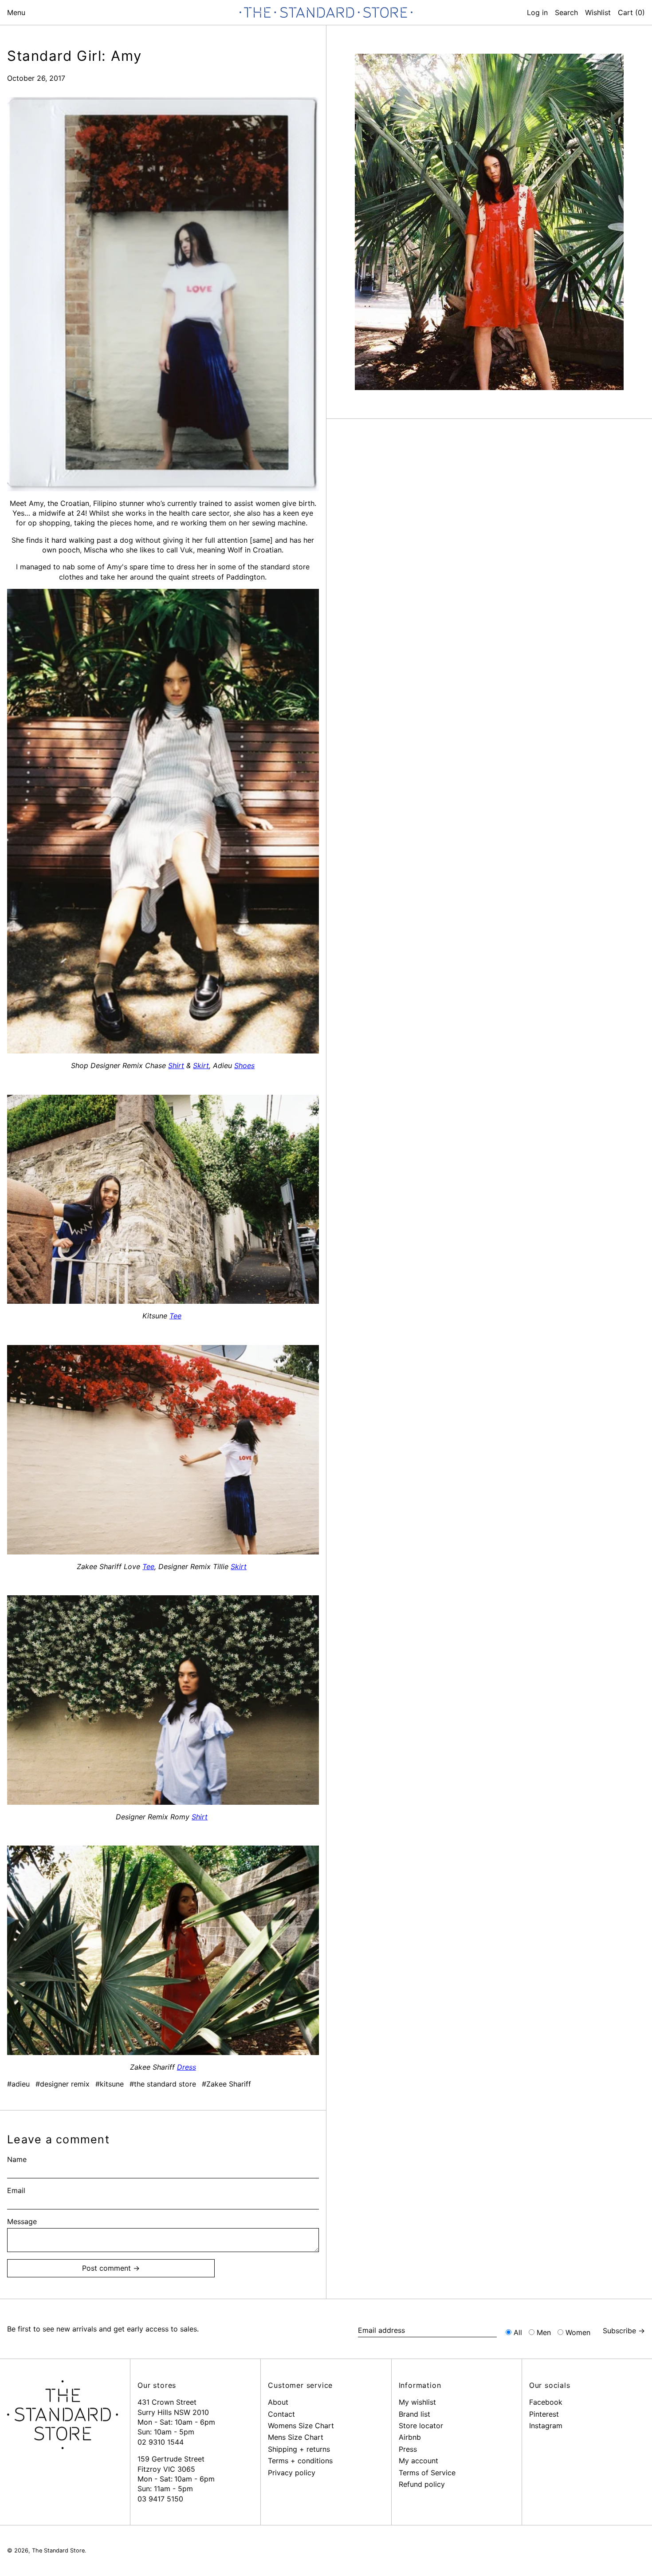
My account (418, 2461)
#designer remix (63, 2084)
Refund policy (422, 2484)
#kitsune (110, 2084)
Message (22, 2221)
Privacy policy (292, 2473)
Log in (537, 12)
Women (578, 2332)
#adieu (18, 2084)
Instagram (546, 2426)
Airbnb (410, 2437)
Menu (16, 12)
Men (544, 2332)
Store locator (421, 2426)
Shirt (176, 1065)
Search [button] (566, 12)
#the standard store (163, 2084)
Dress (187, 2067)
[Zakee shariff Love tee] (163, 294)
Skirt (201, 1065)
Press (408, 2449)
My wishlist (417, 2402)
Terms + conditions (300, 2461)
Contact (281, 2414)
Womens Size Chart (301, 2426)
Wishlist (598, 12)
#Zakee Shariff (226, 2084)
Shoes (244, 1065)
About (278, 2402)
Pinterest (544, 2414)
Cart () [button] (631, 12)
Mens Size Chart (296, 2437)
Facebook (546, 2402)
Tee (175, 1316)
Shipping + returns (299, 2449)
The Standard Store (58, 2550)
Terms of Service (427, 2473)
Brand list (414, 2414)
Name (17, 2159)
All (518, 2332)
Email (16, 2190)
